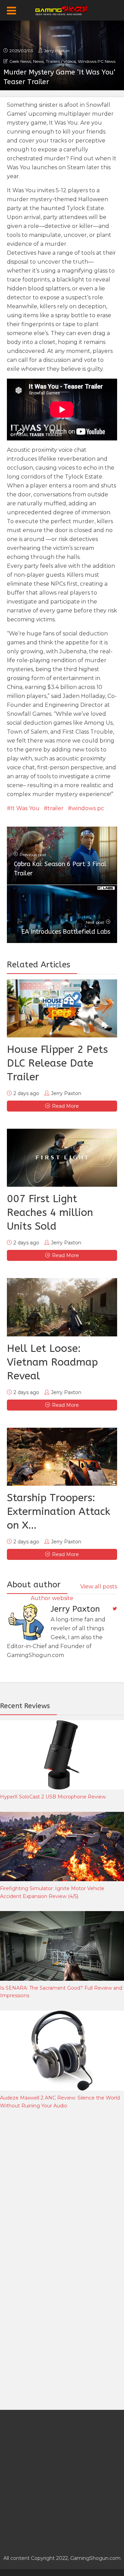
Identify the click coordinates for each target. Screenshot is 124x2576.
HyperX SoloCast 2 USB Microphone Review (53, 1797)
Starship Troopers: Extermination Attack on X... (59, 1511)
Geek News (20, 61)
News (38, 61)
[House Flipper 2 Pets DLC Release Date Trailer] (62, 1008)
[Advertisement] (62, 2187)
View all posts (99, 1586)
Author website (52, 1598)
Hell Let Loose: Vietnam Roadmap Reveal (52, 1362)
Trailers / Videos (61, 61)
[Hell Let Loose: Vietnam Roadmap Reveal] (62, 1307)
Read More (65, 1106)
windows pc (88, 808)
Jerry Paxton (57, 51)
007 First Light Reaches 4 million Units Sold (50, 1212)
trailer (56, 808)
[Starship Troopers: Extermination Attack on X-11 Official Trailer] (62, 1457)
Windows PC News (97, 61)
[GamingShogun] (62, 10)
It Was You (25, 808)
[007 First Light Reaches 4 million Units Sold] (62, 1158)
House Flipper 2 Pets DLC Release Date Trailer (57, 1063)
